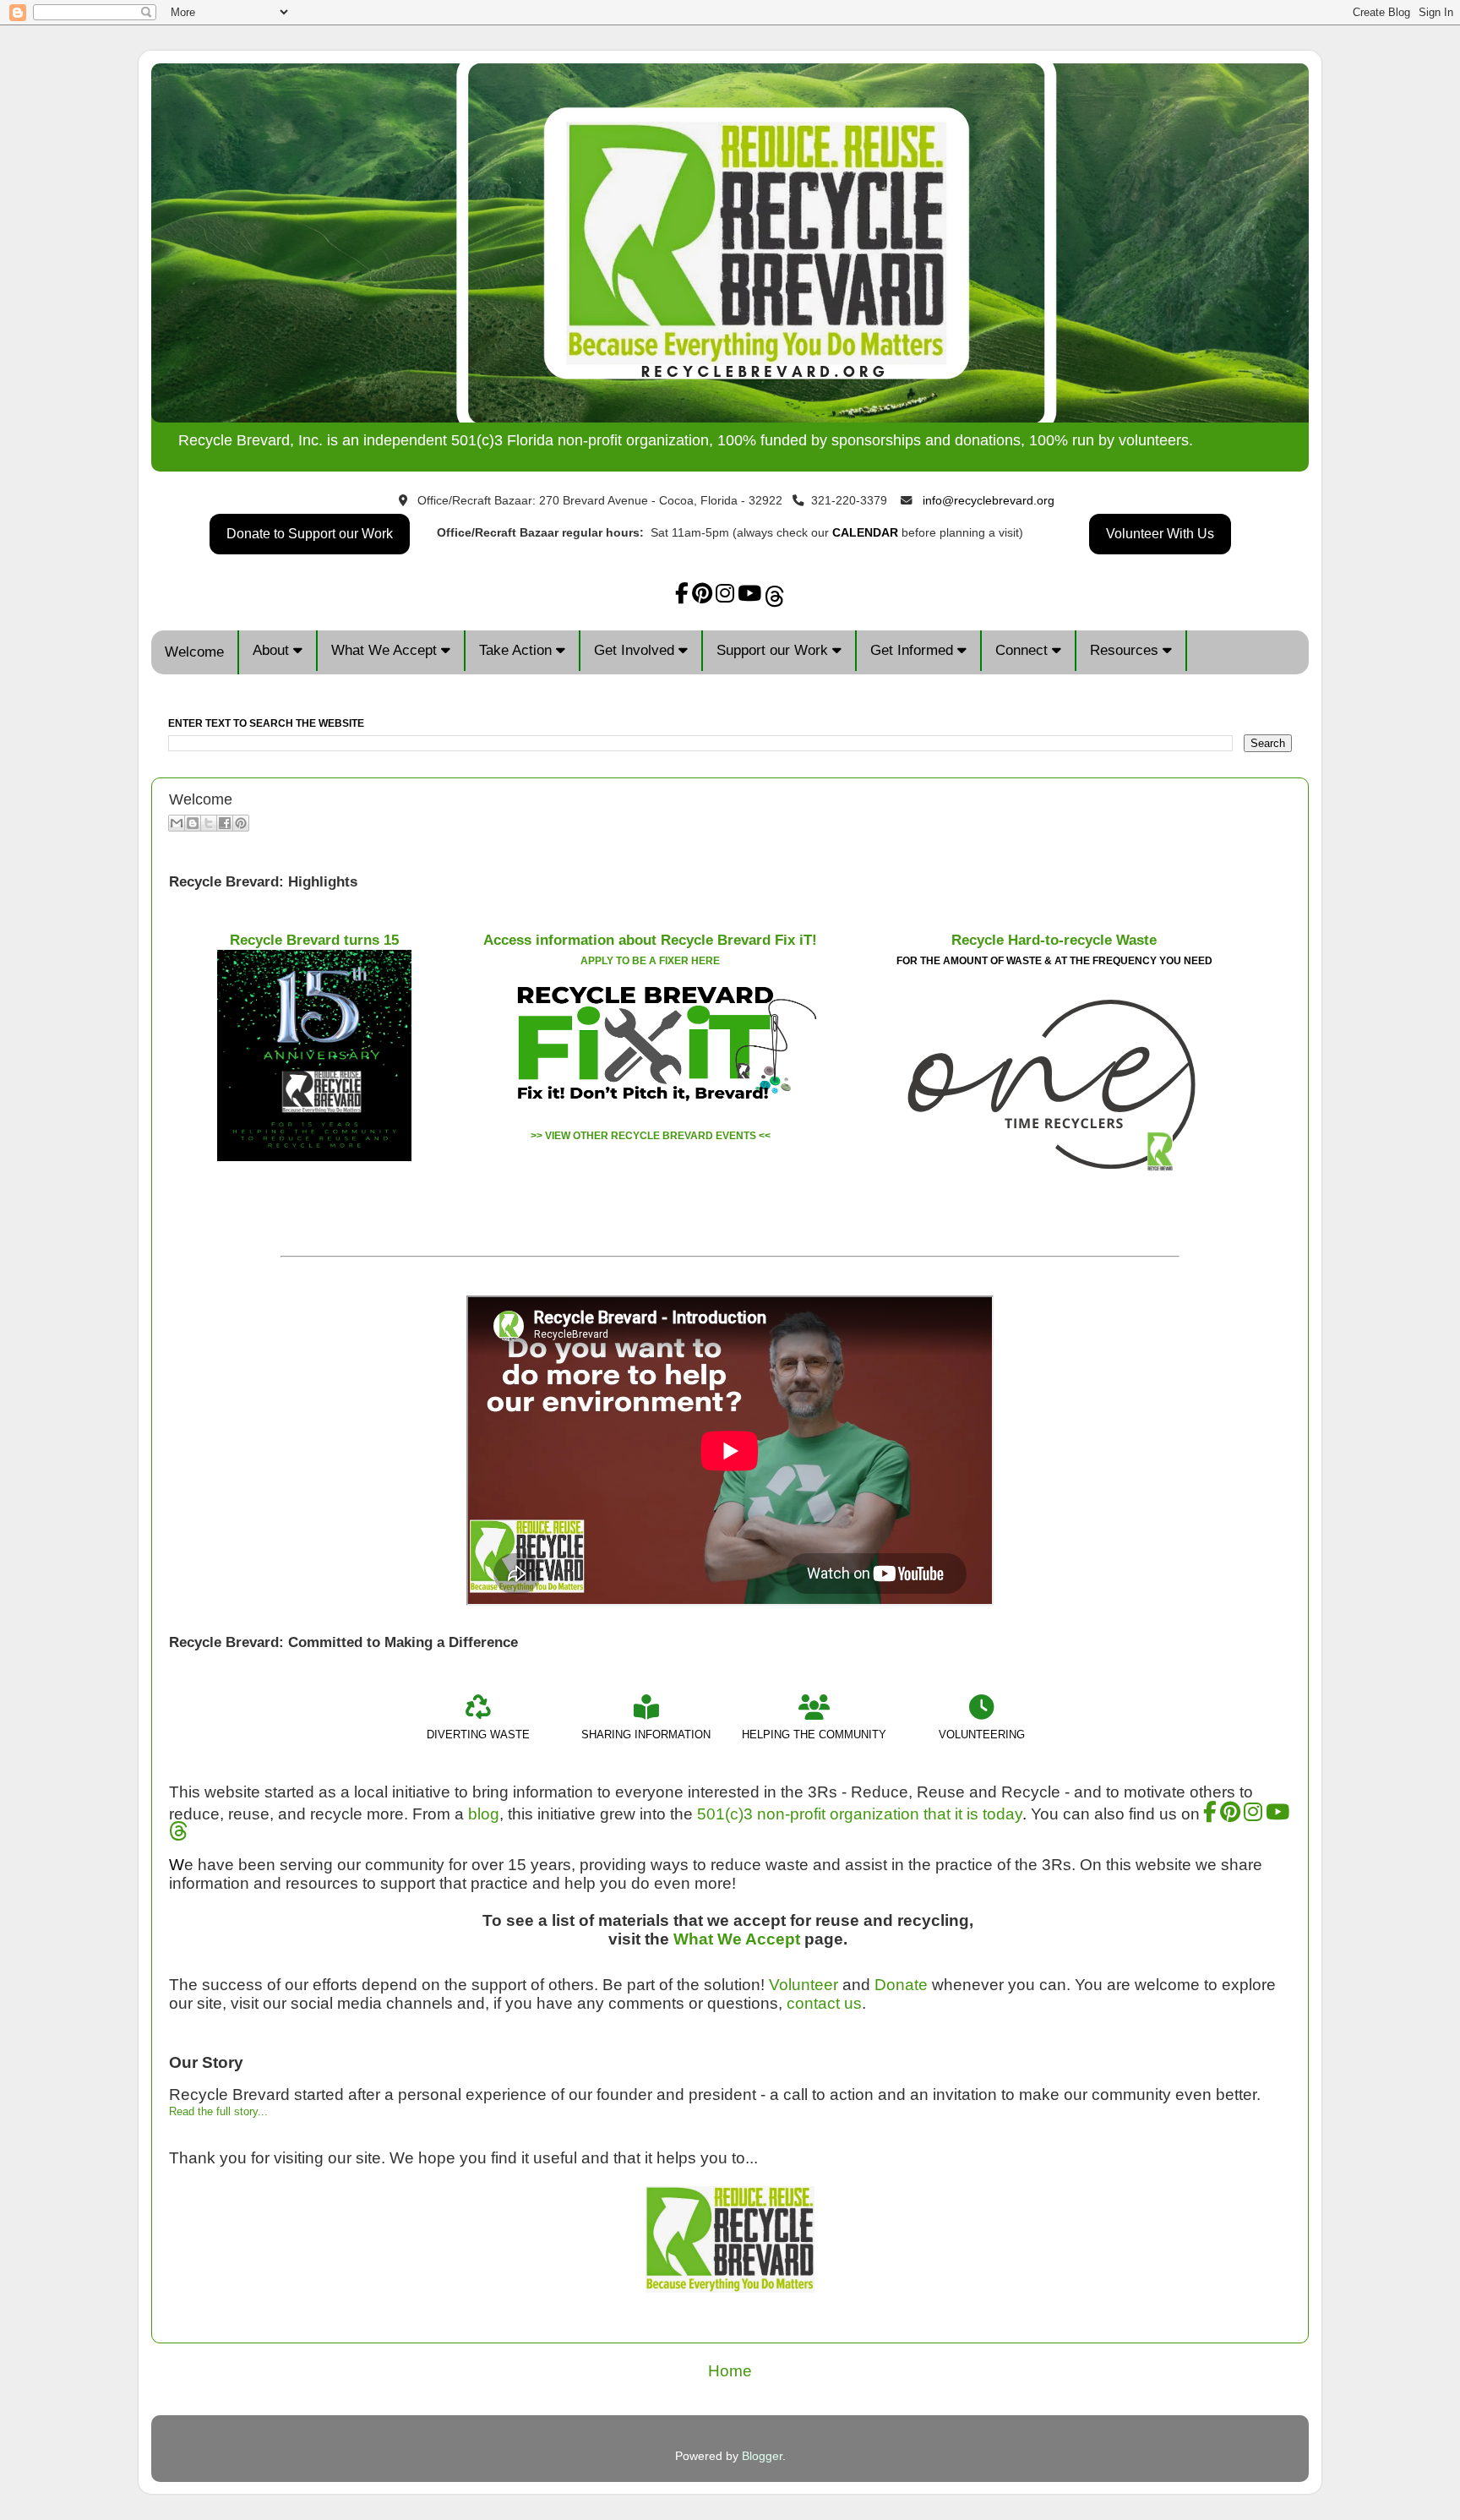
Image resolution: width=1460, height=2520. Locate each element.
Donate (901, 1985)
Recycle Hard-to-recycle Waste (1054, 940)
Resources (1126, 650)
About (273, 650)
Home (730, 2371)
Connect (1024, 650)
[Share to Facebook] (225, 823)
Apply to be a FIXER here (650, 961)
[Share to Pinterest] (241, 823)
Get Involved (636, 650)
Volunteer (804, 1985)
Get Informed (914, 650)
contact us (824, 2003)
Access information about (650, 940)
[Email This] (177, 823)
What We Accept (386, 650)
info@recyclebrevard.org (989, 501)
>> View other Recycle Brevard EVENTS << (651, 1136)
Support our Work (774, 650)
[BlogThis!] (193, 823)
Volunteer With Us (1160, 534)
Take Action (518, 650)
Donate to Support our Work (310, 534)
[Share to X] (209, 823)
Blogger (762, 2456)
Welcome (194, 652)
